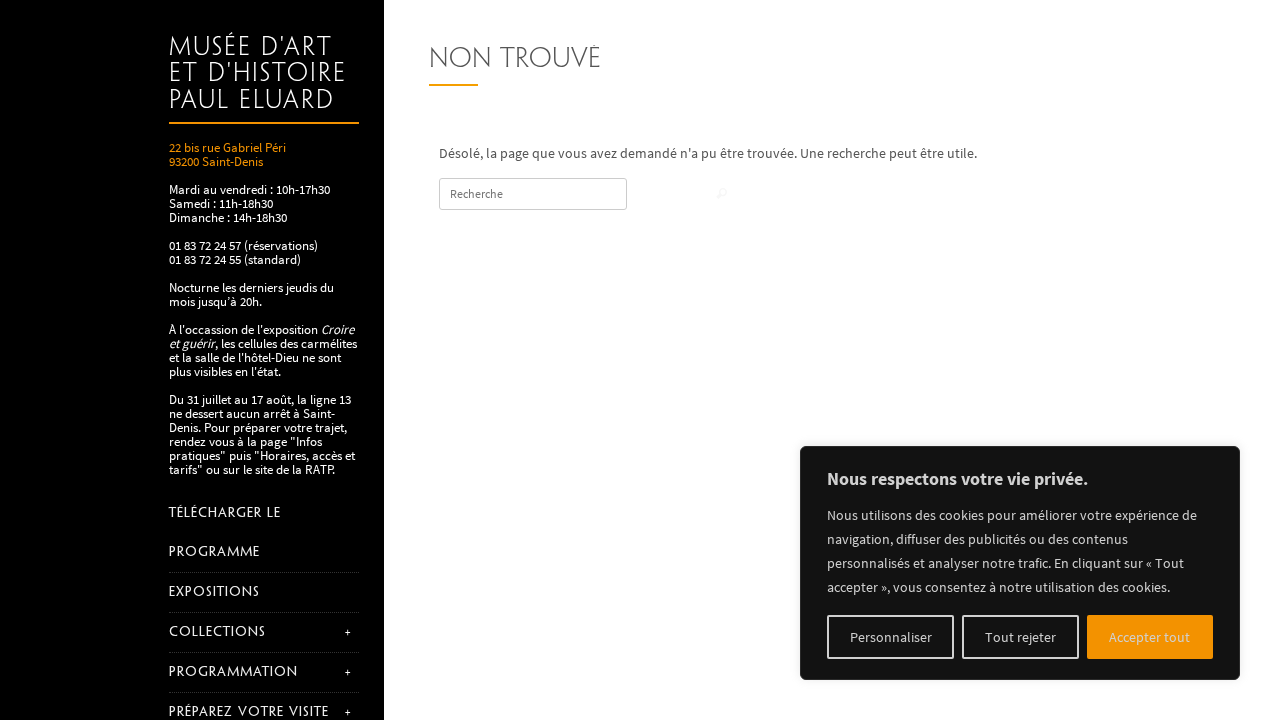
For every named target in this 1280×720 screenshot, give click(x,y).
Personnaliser (891, 637)
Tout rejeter (1020, 637)
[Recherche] (721, 195)
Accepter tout (1149, 637)
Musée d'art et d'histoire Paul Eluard (258, 74)
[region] (1020, 563)
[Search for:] (533, 194)
